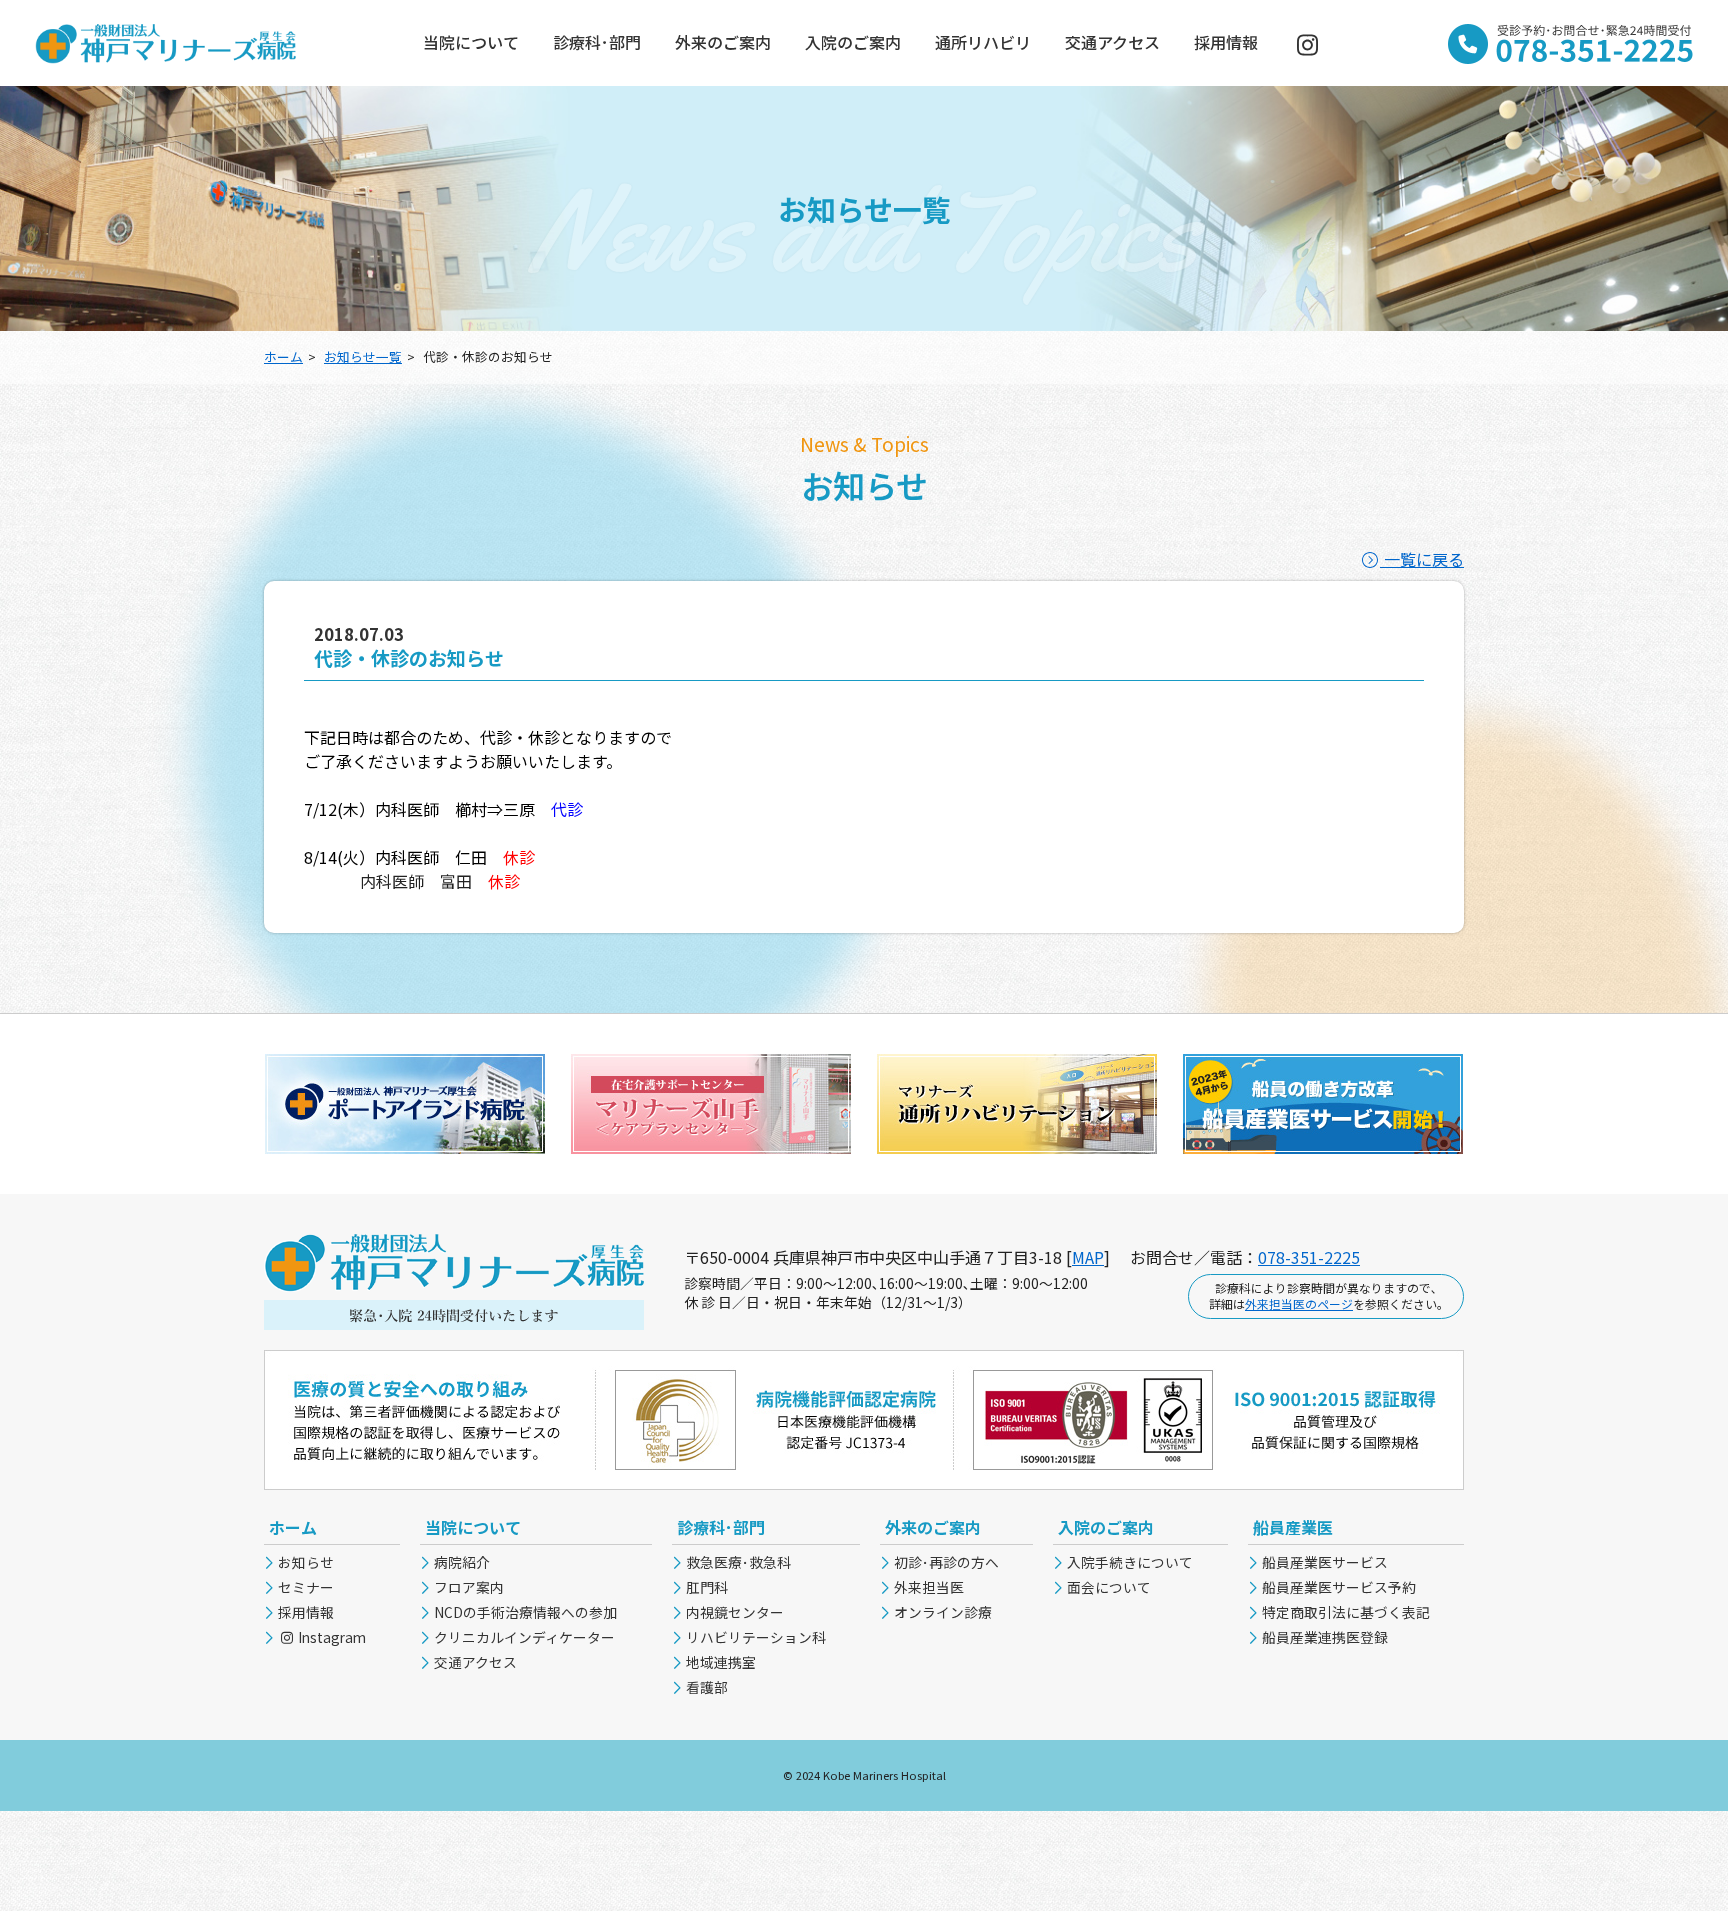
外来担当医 (929, 1587)
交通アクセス (1112, 42)
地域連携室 (721, 1662)
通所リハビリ (983, 42)
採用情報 (1226, 42)
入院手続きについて (1130, 1562)
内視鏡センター (735, 1612)
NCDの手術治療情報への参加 (525, 1612)
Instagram (330, 1637)
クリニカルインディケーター (524, 1637)
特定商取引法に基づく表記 (1346, 1612)
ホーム (283, 356)
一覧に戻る (1422, 559)
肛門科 (707, 1587)
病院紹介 (462, 1562)
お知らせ (306, 1562)
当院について (471, 42)
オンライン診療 (943, 1612)
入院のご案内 (853, 42)
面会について (1109, 1587)
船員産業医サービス (1325, 1562)
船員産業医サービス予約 (1339, 1587)
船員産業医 (1293, 1527)
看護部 (707, 1687)
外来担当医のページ (1299, 1303)
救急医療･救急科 (738, 1562)
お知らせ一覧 (363, 356)
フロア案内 (469, 1587)
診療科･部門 (597, 42)
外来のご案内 (723, 42)
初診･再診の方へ (946, 1562)
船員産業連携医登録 (1325, 1637)
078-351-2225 (1309, 1257)
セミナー (306, 1587)
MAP (1088, 1257)
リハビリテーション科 (756, 1637)
